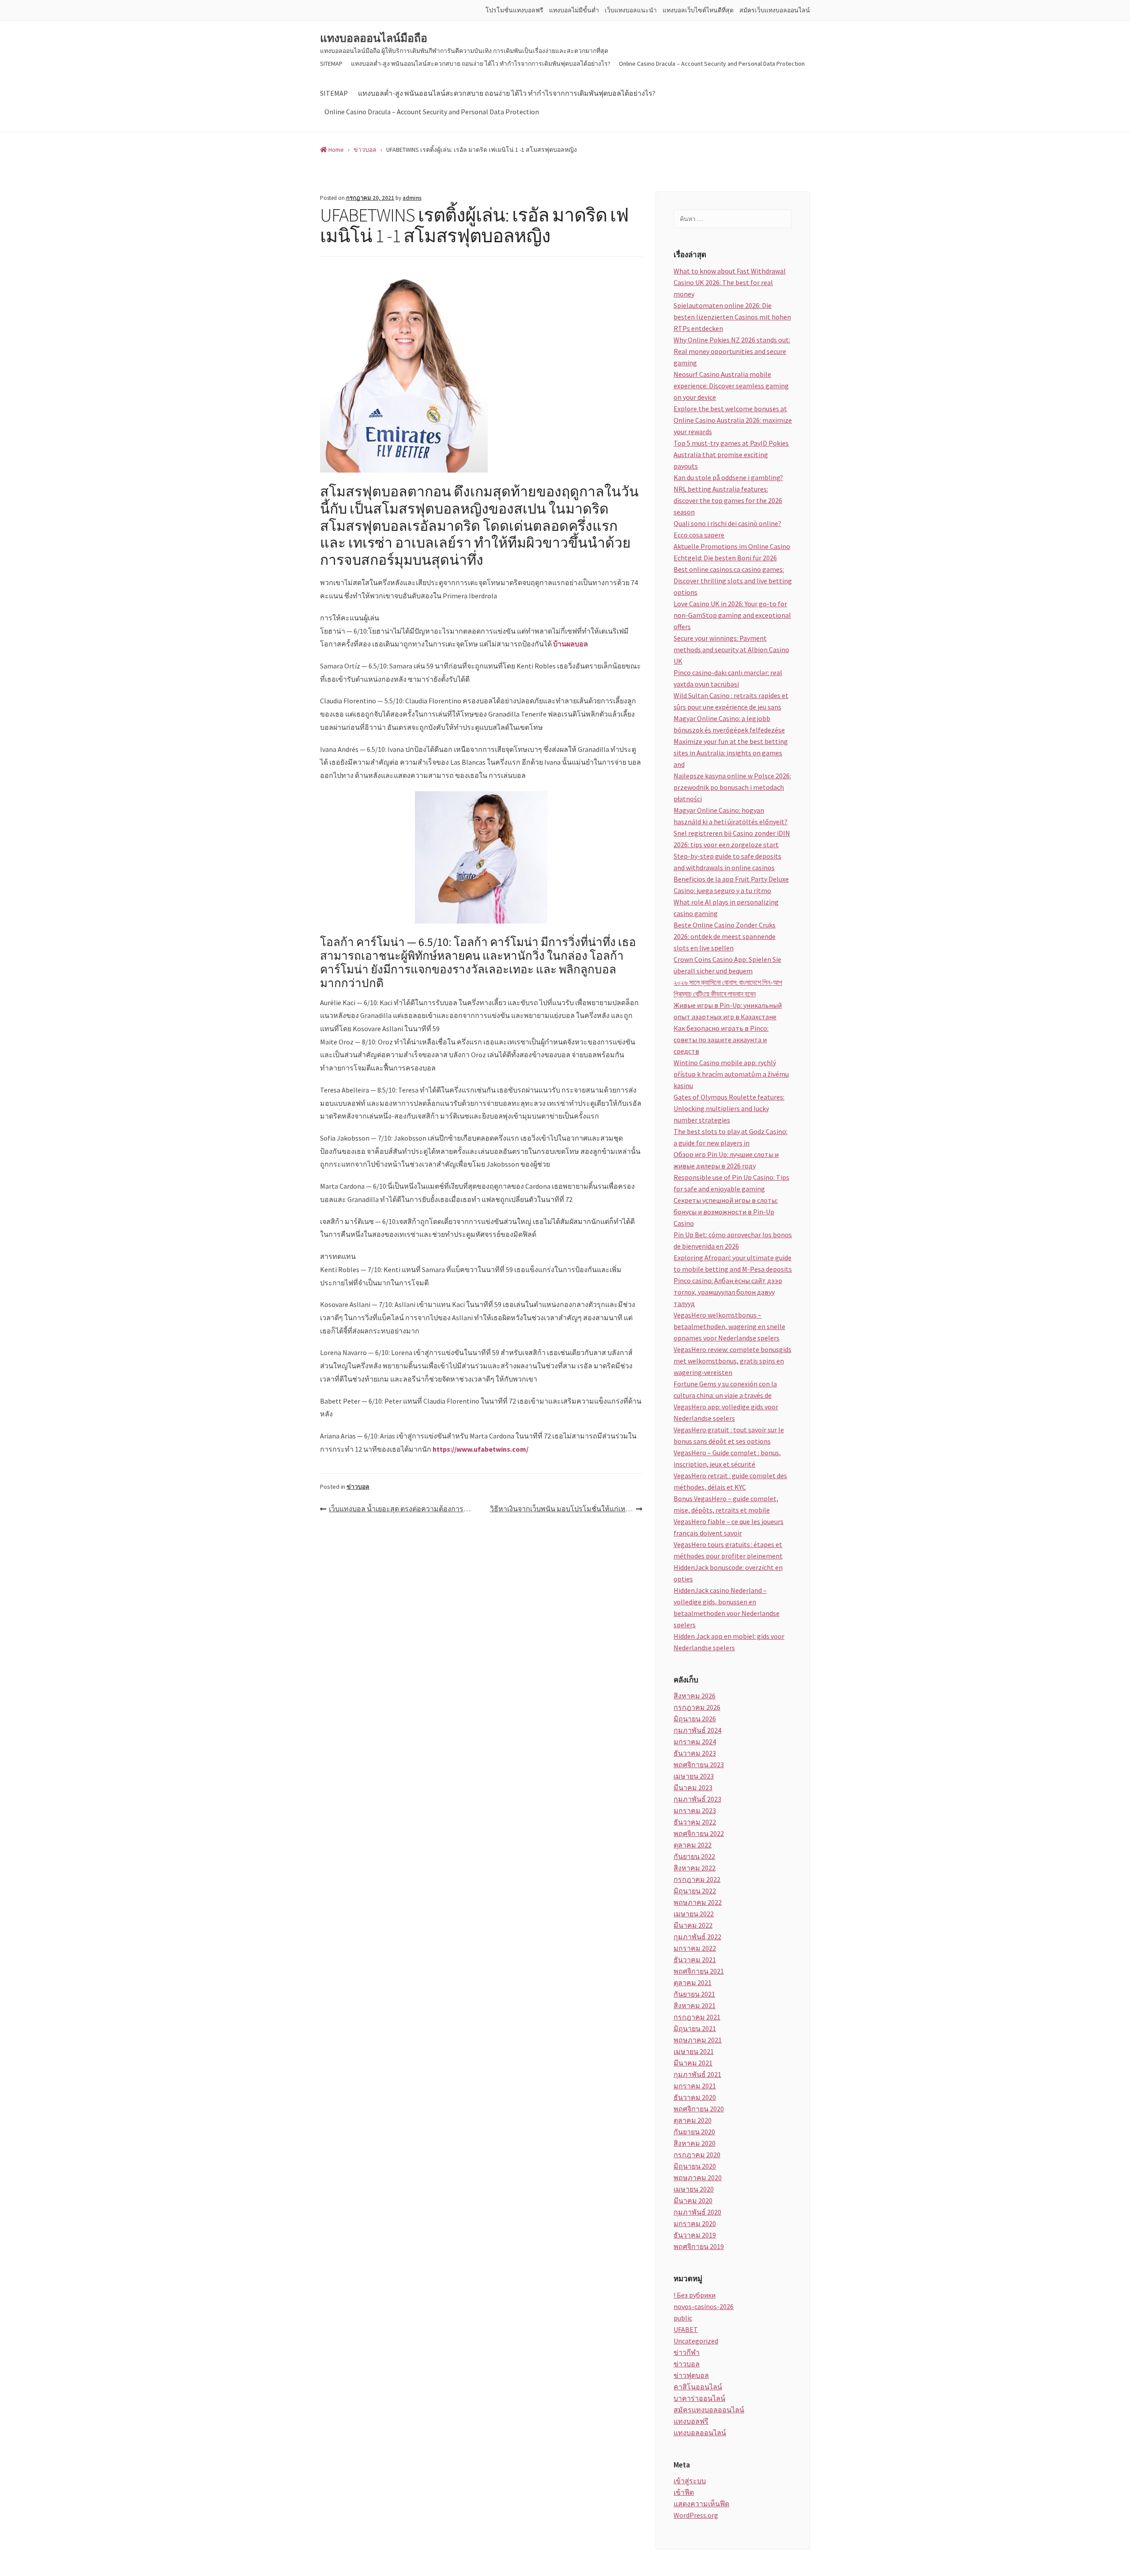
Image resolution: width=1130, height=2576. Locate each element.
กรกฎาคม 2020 (697, 2155)
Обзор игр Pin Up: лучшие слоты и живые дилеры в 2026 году (726, 1160)
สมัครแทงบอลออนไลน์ (709, 2410)
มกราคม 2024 (695, 1742)
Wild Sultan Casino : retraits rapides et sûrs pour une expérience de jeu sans (731, 701)
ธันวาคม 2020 (695, 2097)
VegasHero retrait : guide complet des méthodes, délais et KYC (730, 1481)
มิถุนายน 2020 (695, 2166)
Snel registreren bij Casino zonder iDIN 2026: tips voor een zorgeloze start (732, 839)
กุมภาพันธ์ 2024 (697, 1730)
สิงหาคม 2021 (695, 2005)
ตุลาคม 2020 (693, 2120)
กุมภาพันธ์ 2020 (697, 2212)
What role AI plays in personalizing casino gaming (726, 908)
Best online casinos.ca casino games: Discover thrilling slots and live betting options (733, 581)
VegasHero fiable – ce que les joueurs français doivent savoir (729, 1527)
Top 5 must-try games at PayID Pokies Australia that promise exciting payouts (731, 454)
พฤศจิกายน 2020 (699, 2109)
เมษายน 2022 (694, 1914)
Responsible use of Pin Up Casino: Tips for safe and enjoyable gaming (731, 1183)
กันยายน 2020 (694, 2132)
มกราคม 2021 (695, 2086)
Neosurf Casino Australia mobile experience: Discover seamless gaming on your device (731, 386)
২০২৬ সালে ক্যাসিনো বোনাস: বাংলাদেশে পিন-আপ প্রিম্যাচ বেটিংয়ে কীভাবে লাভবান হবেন (728, 988)
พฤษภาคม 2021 (698, 2040)
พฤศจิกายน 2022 (699, 1833)
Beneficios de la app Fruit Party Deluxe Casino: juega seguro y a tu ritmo (731, 885)
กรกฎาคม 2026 (697, 1707)
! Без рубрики (695, 2295)
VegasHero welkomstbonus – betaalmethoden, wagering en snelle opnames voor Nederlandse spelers (729, 1326)
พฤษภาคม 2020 (698, 2178)
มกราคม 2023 (695, 1810)
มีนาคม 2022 (693, 1925)
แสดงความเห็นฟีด (701, 2504)
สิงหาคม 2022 (695, 1868)
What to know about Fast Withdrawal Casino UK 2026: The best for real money (730, 282)
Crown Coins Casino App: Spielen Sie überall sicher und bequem (727, 965)
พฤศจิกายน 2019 (699, 2246)
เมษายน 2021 (694, 2051)
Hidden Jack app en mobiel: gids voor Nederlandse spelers (729, 1642)
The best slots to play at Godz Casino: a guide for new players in (731, 1137)
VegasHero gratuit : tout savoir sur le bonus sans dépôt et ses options (729, 1435)
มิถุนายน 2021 (695, 2028)
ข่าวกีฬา (687, 2352)
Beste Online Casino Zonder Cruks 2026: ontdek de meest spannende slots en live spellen (725, 936)
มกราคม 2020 (695, 2223)
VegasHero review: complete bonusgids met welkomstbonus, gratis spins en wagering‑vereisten (733, 1361)
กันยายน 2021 (694, 1994)
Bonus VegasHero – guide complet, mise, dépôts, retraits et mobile (726, 1504)
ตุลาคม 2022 (693, 1845)
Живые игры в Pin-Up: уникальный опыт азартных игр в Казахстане (728, 1011)
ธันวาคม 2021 (695, 1960)
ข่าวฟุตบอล (691, 2375)
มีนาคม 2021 (693, 2063)
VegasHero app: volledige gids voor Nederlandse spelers (726, 1412)
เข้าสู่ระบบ (690, 2481)
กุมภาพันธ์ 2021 (697, 2074)
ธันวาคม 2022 (695, 1822)
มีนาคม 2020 (693, 2200)
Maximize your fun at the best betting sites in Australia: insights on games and (731, 753)
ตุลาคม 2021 (693, 1983)
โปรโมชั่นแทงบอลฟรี (514, 10)
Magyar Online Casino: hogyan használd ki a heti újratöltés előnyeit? (731, 816)
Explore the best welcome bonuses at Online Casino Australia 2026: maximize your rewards (733, 420)
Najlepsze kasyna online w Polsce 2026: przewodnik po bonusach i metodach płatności (732, 787)
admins (412, 198)
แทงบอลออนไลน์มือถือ (374, 38)
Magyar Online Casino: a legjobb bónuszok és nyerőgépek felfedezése (729, 724)
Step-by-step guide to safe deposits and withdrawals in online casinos (727, 862)
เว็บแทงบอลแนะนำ (631, 10)
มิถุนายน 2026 (695, 1719)
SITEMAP (331, 64)
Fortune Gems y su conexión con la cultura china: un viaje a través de (725, 1389)
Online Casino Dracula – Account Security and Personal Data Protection (712, 64)
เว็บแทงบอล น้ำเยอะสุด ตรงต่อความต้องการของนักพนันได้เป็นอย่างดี (405, 1509)
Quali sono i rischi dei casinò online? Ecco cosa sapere (727, 529)
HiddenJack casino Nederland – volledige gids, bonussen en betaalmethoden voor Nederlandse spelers (727, 1607)
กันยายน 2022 (694, 1856)
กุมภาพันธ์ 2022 (697, 1937)
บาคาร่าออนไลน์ (699, 2398)
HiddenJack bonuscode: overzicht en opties (728, 1573)
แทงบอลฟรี (691, 2421)
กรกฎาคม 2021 (697, 2017)
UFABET (686, 2329)
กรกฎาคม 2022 (697, 1879)
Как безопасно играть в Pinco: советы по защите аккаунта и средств (721, 1040)
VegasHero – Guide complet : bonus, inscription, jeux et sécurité (727, 1458)
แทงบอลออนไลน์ (700, 2433)
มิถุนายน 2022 (695, 1891)
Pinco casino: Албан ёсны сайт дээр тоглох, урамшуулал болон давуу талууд (728, 1292)
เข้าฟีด (684, 2492)
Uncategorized (696, 2341)
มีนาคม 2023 (693, 1787)
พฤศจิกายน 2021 (699, 1971)
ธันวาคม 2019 (695, 2235)
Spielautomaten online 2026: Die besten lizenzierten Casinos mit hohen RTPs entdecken (732, 317)
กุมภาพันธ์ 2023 (697, 1799)
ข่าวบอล (358, 1487)
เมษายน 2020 (694, 2189)
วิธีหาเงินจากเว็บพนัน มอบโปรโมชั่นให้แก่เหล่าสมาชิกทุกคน (566, 1509)
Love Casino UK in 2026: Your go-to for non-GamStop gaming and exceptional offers (732, 615)
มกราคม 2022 (695, 1948)
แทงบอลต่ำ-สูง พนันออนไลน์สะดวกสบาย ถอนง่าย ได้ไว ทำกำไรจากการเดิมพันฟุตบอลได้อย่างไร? (481, 64)
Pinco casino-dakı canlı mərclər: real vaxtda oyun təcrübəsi (728, 678)
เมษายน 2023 (694, 1776)
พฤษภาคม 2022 (698, 1902)
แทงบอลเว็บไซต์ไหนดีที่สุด (698, 10)
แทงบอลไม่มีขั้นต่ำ (574, 10)
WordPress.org (696, 2515)
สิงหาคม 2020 (695, 2143)
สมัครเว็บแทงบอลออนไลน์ (775, 10)
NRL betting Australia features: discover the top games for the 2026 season (728, 500)
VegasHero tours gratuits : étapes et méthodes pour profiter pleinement (728, 1550)
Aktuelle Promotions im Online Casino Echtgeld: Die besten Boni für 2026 (732, 552)
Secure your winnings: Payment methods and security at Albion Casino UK (731, 650)
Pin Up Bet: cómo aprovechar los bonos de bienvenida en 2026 (733, 1240)
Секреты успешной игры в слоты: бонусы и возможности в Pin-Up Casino (726, 1212)
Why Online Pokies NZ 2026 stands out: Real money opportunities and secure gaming (732, 351)
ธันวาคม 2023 (695, 1753)
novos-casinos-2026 (704, 2306)
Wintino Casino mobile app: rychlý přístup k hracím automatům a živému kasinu (731, 1074)
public (683, 2318)
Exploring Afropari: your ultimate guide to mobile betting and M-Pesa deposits (733, 1263)
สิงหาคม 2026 (695, 1696)
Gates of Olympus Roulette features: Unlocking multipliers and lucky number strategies (729, 1108)
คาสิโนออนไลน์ (698, 2387)
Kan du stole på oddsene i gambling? (728, 477)
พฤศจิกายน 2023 (699, 1765)
